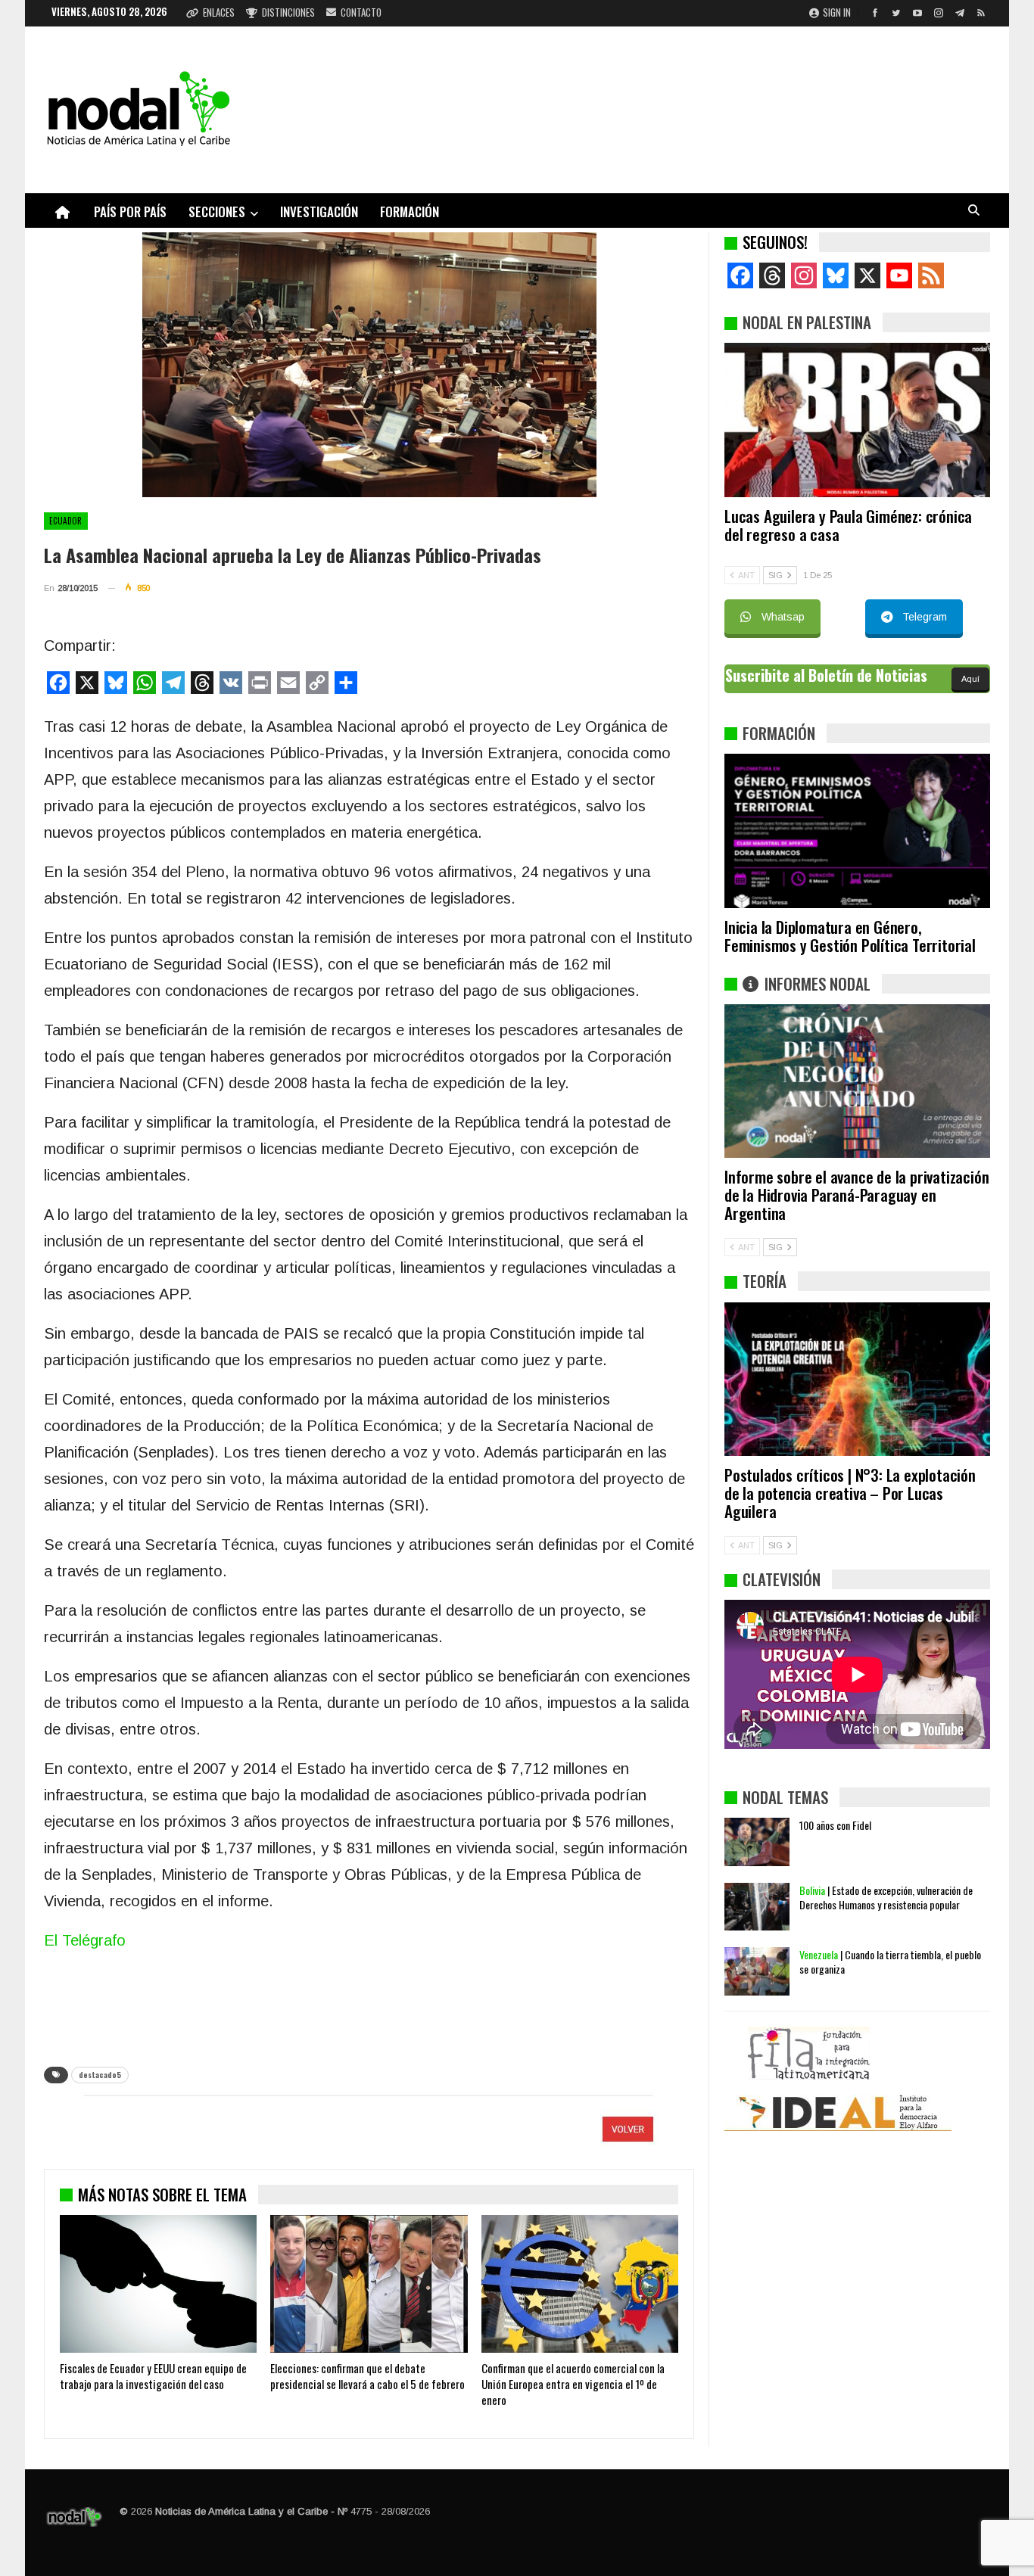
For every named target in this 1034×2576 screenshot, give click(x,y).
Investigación (319, 212)
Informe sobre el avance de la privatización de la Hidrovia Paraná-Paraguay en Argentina (856, 1195)
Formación (410, 212)
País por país (130, 212)
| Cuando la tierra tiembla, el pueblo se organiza (890, 1962)
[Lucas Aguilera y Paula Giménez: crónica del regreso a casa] (857, 420)
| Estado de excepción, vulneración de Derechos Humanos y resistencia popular (886, 1897)
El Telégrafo (85, 1940)
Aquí (970, 679)
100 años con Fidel (835, 1825)
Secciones (217, 212)
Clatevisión (782, 1579)
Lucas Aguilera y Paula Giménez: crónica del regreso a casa (848, 525)
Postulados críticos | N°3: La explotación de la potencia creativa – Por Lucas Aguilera (850, 1493)
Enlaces (219, 12)
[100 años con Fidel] (757, 1842)
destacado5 (100, 2075)
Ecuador (66, 521)
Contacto (361, 12)
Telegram (925, 617)
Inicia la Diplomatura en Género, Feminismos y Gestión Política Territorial (850, 936)
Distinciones (288, 12)
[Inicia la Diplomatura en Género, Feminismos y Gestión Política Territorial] (857, 831)
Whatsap (783, 617)
